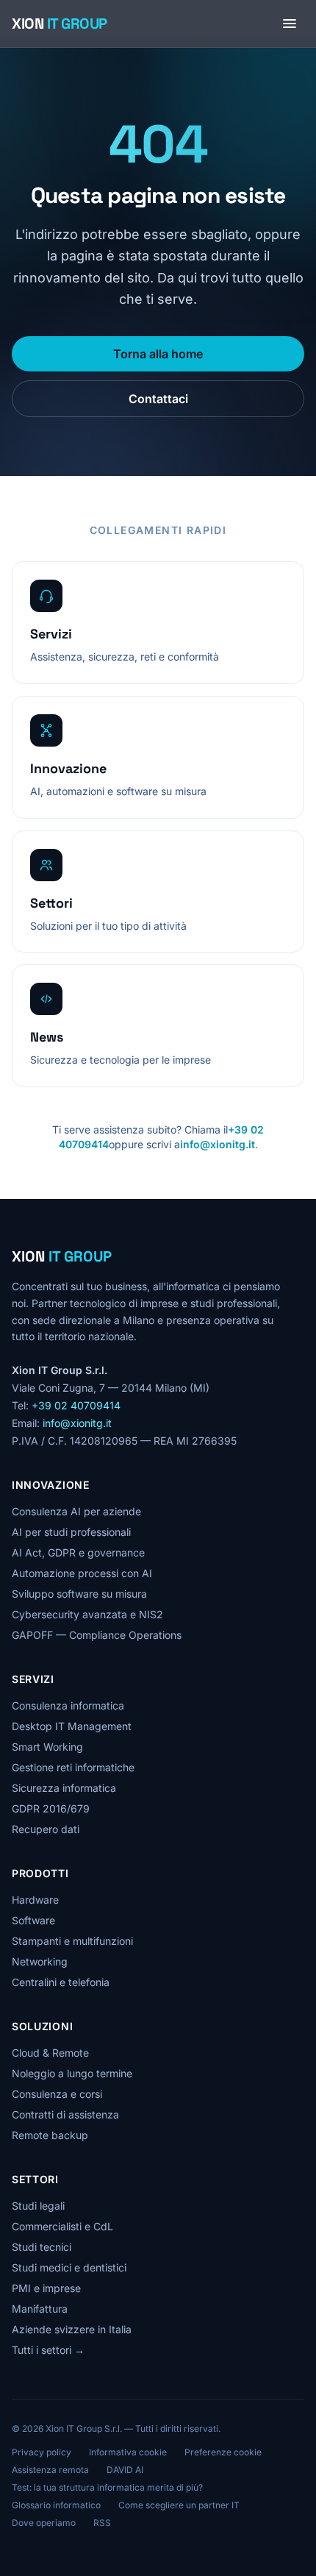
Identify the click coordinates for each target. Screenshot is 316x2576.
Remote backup (50, 2135)
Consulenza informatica (68, 1705)
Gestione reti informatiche (73, 1767)
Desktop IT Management (72, 1726)
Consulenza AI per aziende (76, 1511)
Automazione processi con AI (82, 1573)
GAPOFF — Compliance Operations (97, 1635)
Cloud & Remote (50, 2053)
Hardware (35, 1900)
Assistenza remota (50, 2470)
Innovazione (51, 1485)
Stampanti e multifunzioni (72, 1941)
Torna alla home (158, 354)
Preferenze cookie (223, 2452)
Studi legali (38, 2206)
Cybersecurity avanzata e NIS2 (87, 1614)
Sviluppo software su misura (79, 1594)
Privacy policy (42, 2452)
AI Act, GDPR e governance (78, 1552)
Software (33, 1920)
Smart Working (47, 1747)
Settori (35, 2179)
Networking (40, 1961)
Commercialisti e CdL (62, 2226)
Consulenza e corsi (57, 2094)
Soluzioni (42, 2026)
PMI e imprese (46, 2288)
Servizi (33, 1679)
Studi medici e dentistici (69, 2267)
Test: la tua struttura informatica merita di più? (107, 2487)
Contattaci (158, 399)
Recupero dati (46, 1829)
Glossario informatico (56, 2505)
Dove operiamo (44, 2523)
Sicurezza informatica (64, 1788)
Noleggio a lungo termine (72, 2073)
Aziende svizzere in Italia (72, 2329)
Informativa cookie (128, 2452)
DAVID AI (125, 2470)
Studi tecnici (42, 2247)
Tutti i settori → (48, 2350)
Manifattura (40, 2309)
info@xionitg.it (218, 1144)
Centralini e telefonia (61, 1982)
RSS (102, 2523)
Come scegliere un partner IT (179, 2505)
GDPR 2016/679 (51, 1808)
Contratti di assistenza (65, 2114)
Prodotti (40, 1873)
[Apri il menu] (290, 24)
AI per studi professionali (71, 1532)
